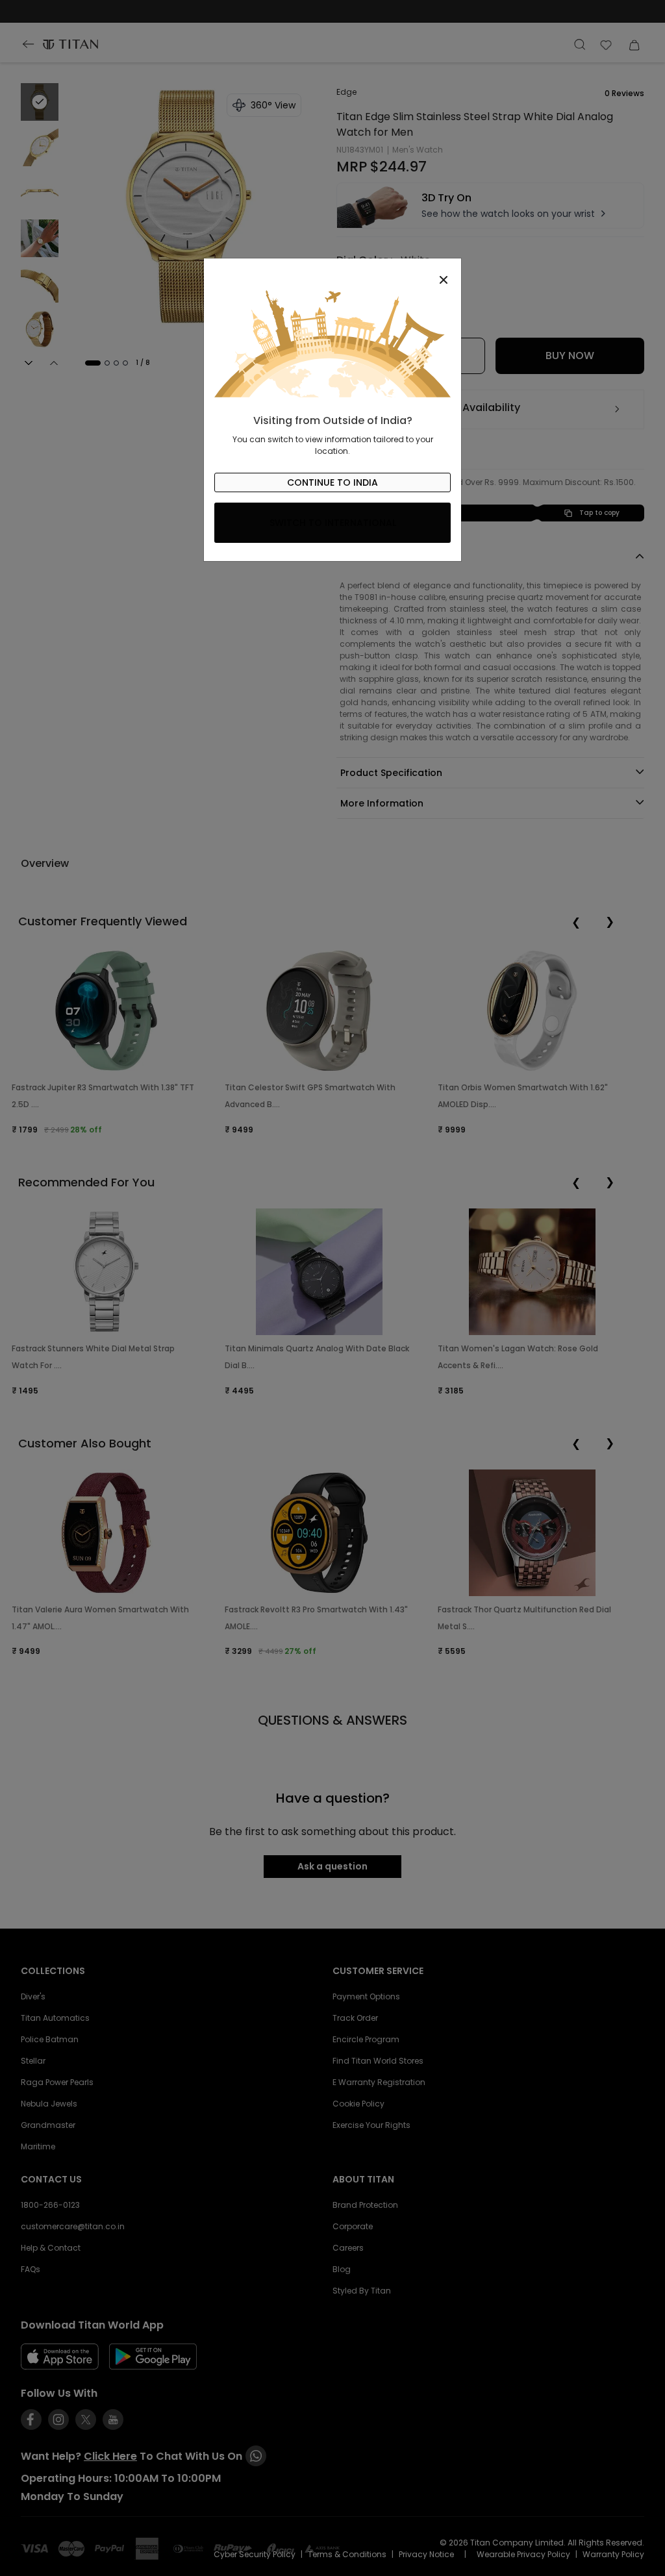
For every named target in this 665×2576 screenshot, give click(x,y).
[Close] (332, 273)
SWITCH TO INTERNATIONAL (333, 523)
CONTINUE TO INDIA (332, 482)
